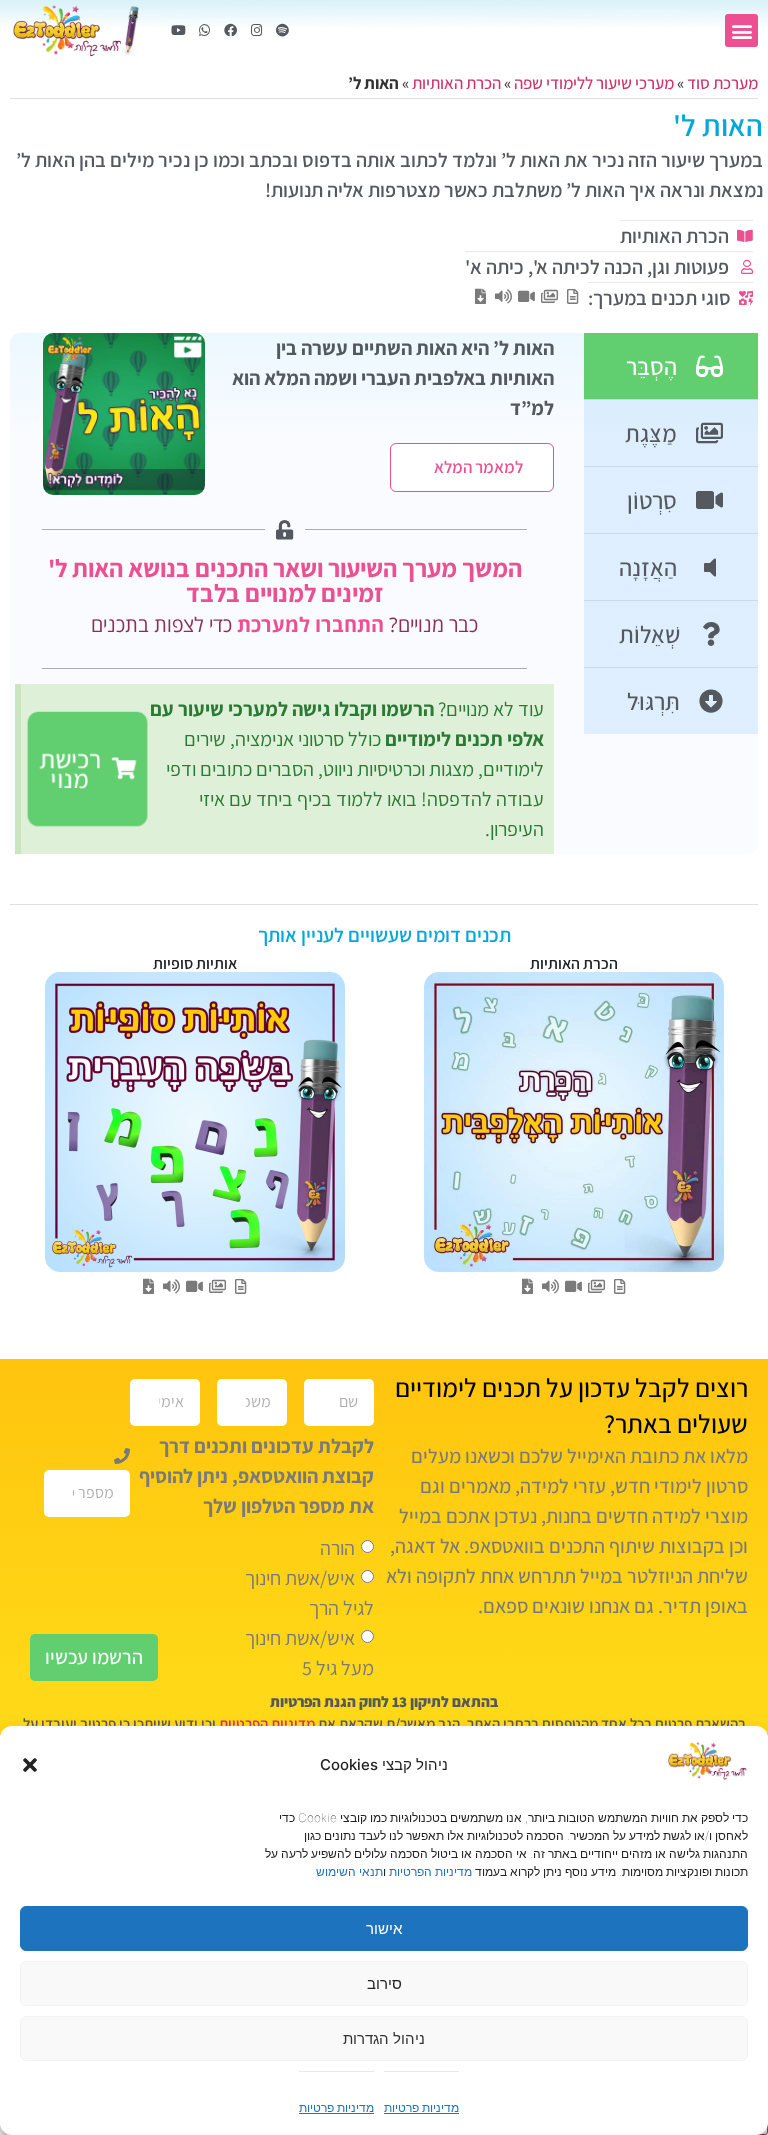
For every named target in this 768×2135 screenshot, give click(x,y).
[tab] (671, 366)
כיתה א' (494, 267)
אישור (384, 1928)
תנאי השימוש (349, 1871)
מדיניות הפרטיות (430, 1871)
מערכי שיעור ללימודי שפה (594, 83)
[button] (30, 1765)
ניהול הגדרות (384, 2038)
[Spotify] (282, 31)
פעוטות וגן (690, 267)
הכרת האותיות (456, 83)
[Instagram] (256, 31)
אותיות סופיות (195, 963)
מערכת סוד (722, 83)
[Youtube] (178, 31)
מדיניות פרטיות (421, 2107)
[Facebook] (230, 31)
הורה (337, 1547)
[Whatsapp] (204, 31)
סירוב (384, 1983)
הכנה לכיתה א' (588, 267)
